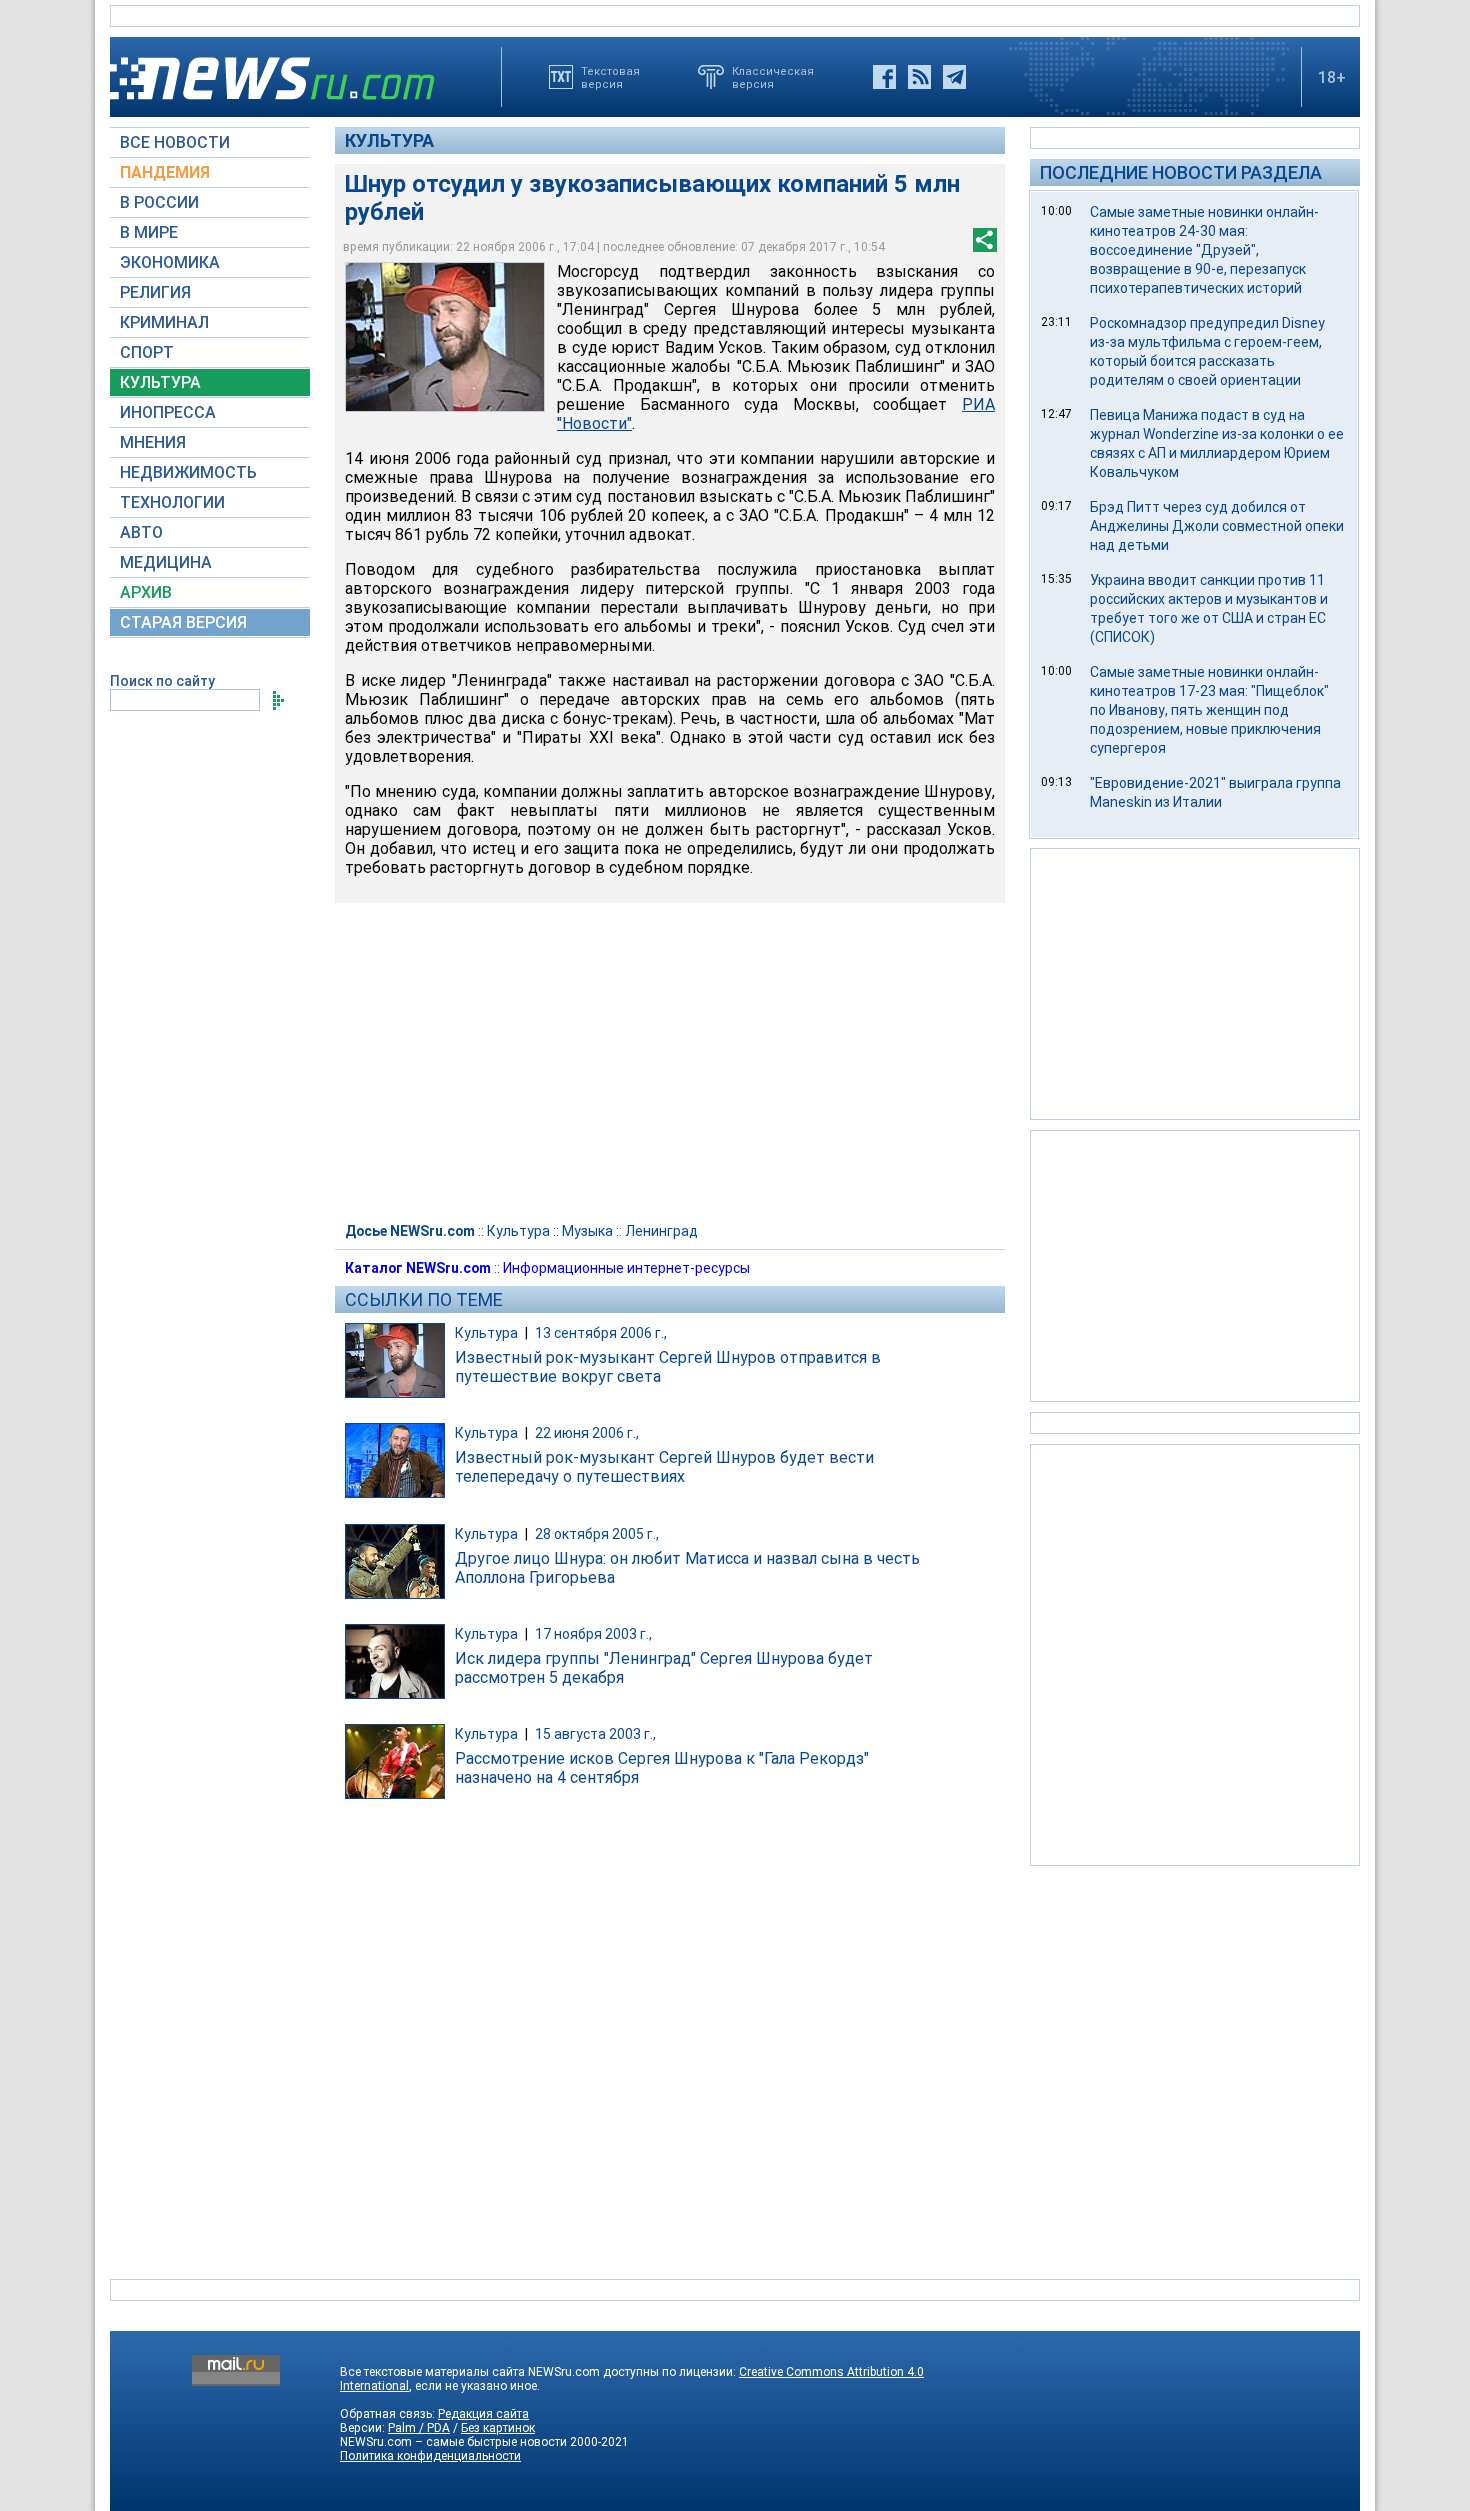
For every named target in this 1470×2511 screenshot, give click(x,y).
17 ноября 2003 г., (593, 1634)
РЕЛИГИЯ (155, 292)
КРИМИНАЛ (164, 322)
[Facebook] (884, 77)
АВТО (141, 532)
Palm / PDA (419, 2428)
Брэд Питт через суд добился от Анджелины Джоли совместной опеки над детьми (1217, 526)
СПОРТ (147, 352)
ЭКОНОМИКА (170, 262)
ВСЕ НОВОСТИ (175, 142)
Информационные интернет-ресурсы (626, 1268)
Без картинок (498, 2428)
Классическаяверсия (773, 77)
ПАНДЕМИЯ (165, 172)
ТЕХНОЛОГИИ (172, 502)
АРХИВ (146, 592)
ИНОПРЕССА (168, 412)
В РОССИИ (159, 202)
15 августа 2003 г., (595, 1734)
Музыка (587, 1231)
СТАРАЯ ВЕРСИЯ (183, 622)
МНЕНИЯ (153, 442)
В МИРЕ (149, 232)
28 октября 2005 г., (597, 1534)
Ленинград (661, 1231)
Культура (389, 140)
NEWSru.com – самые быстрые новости (453, 2442)
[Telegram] (954, 77)
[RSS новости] (919, 77)
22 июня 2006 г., (587, 1433)
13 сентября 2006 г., (601, 1333)
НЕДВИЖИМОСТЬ (188, 472)
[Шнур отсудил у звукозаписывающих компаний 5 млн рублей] (445, 337)
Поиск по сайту (162, 681)
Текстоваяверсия (610, 77)
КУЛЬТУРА (160, 382)
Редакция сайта (483, 2414)
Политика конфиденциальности (430, 2456)
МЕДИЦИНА (166, 562)
